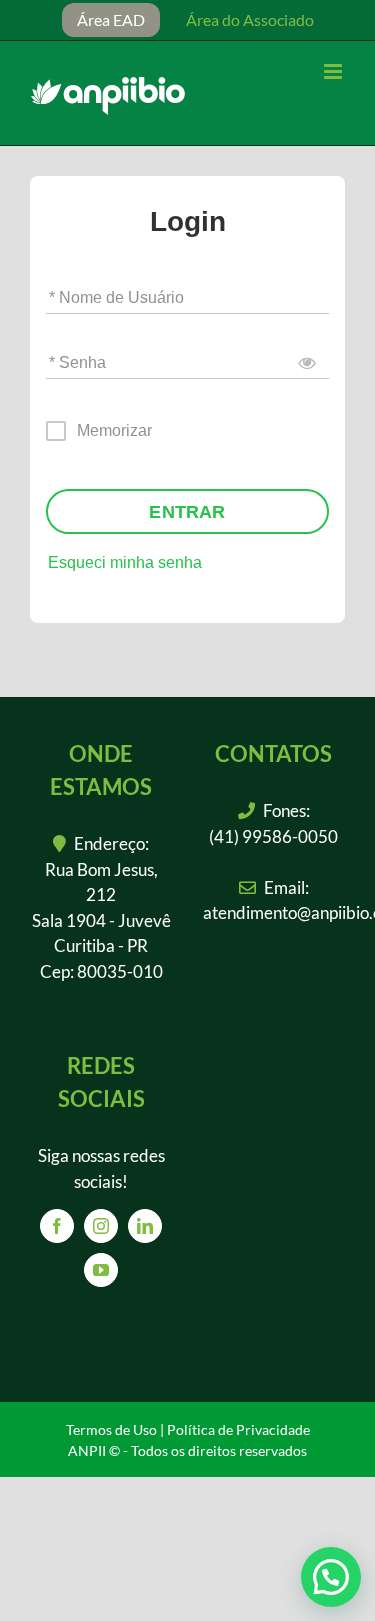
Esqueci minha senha (125, 562)
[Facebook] (57, 1226)
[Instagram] (101, 1226)
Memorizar (114, 430)
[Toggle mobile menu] (334, 71)
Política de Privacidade (238, 1429)
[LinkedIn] (145, 1226)
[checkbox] (99, 431)
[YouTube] (101, 1270)
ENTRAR (187, 512)
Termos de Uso (111, 1429)
